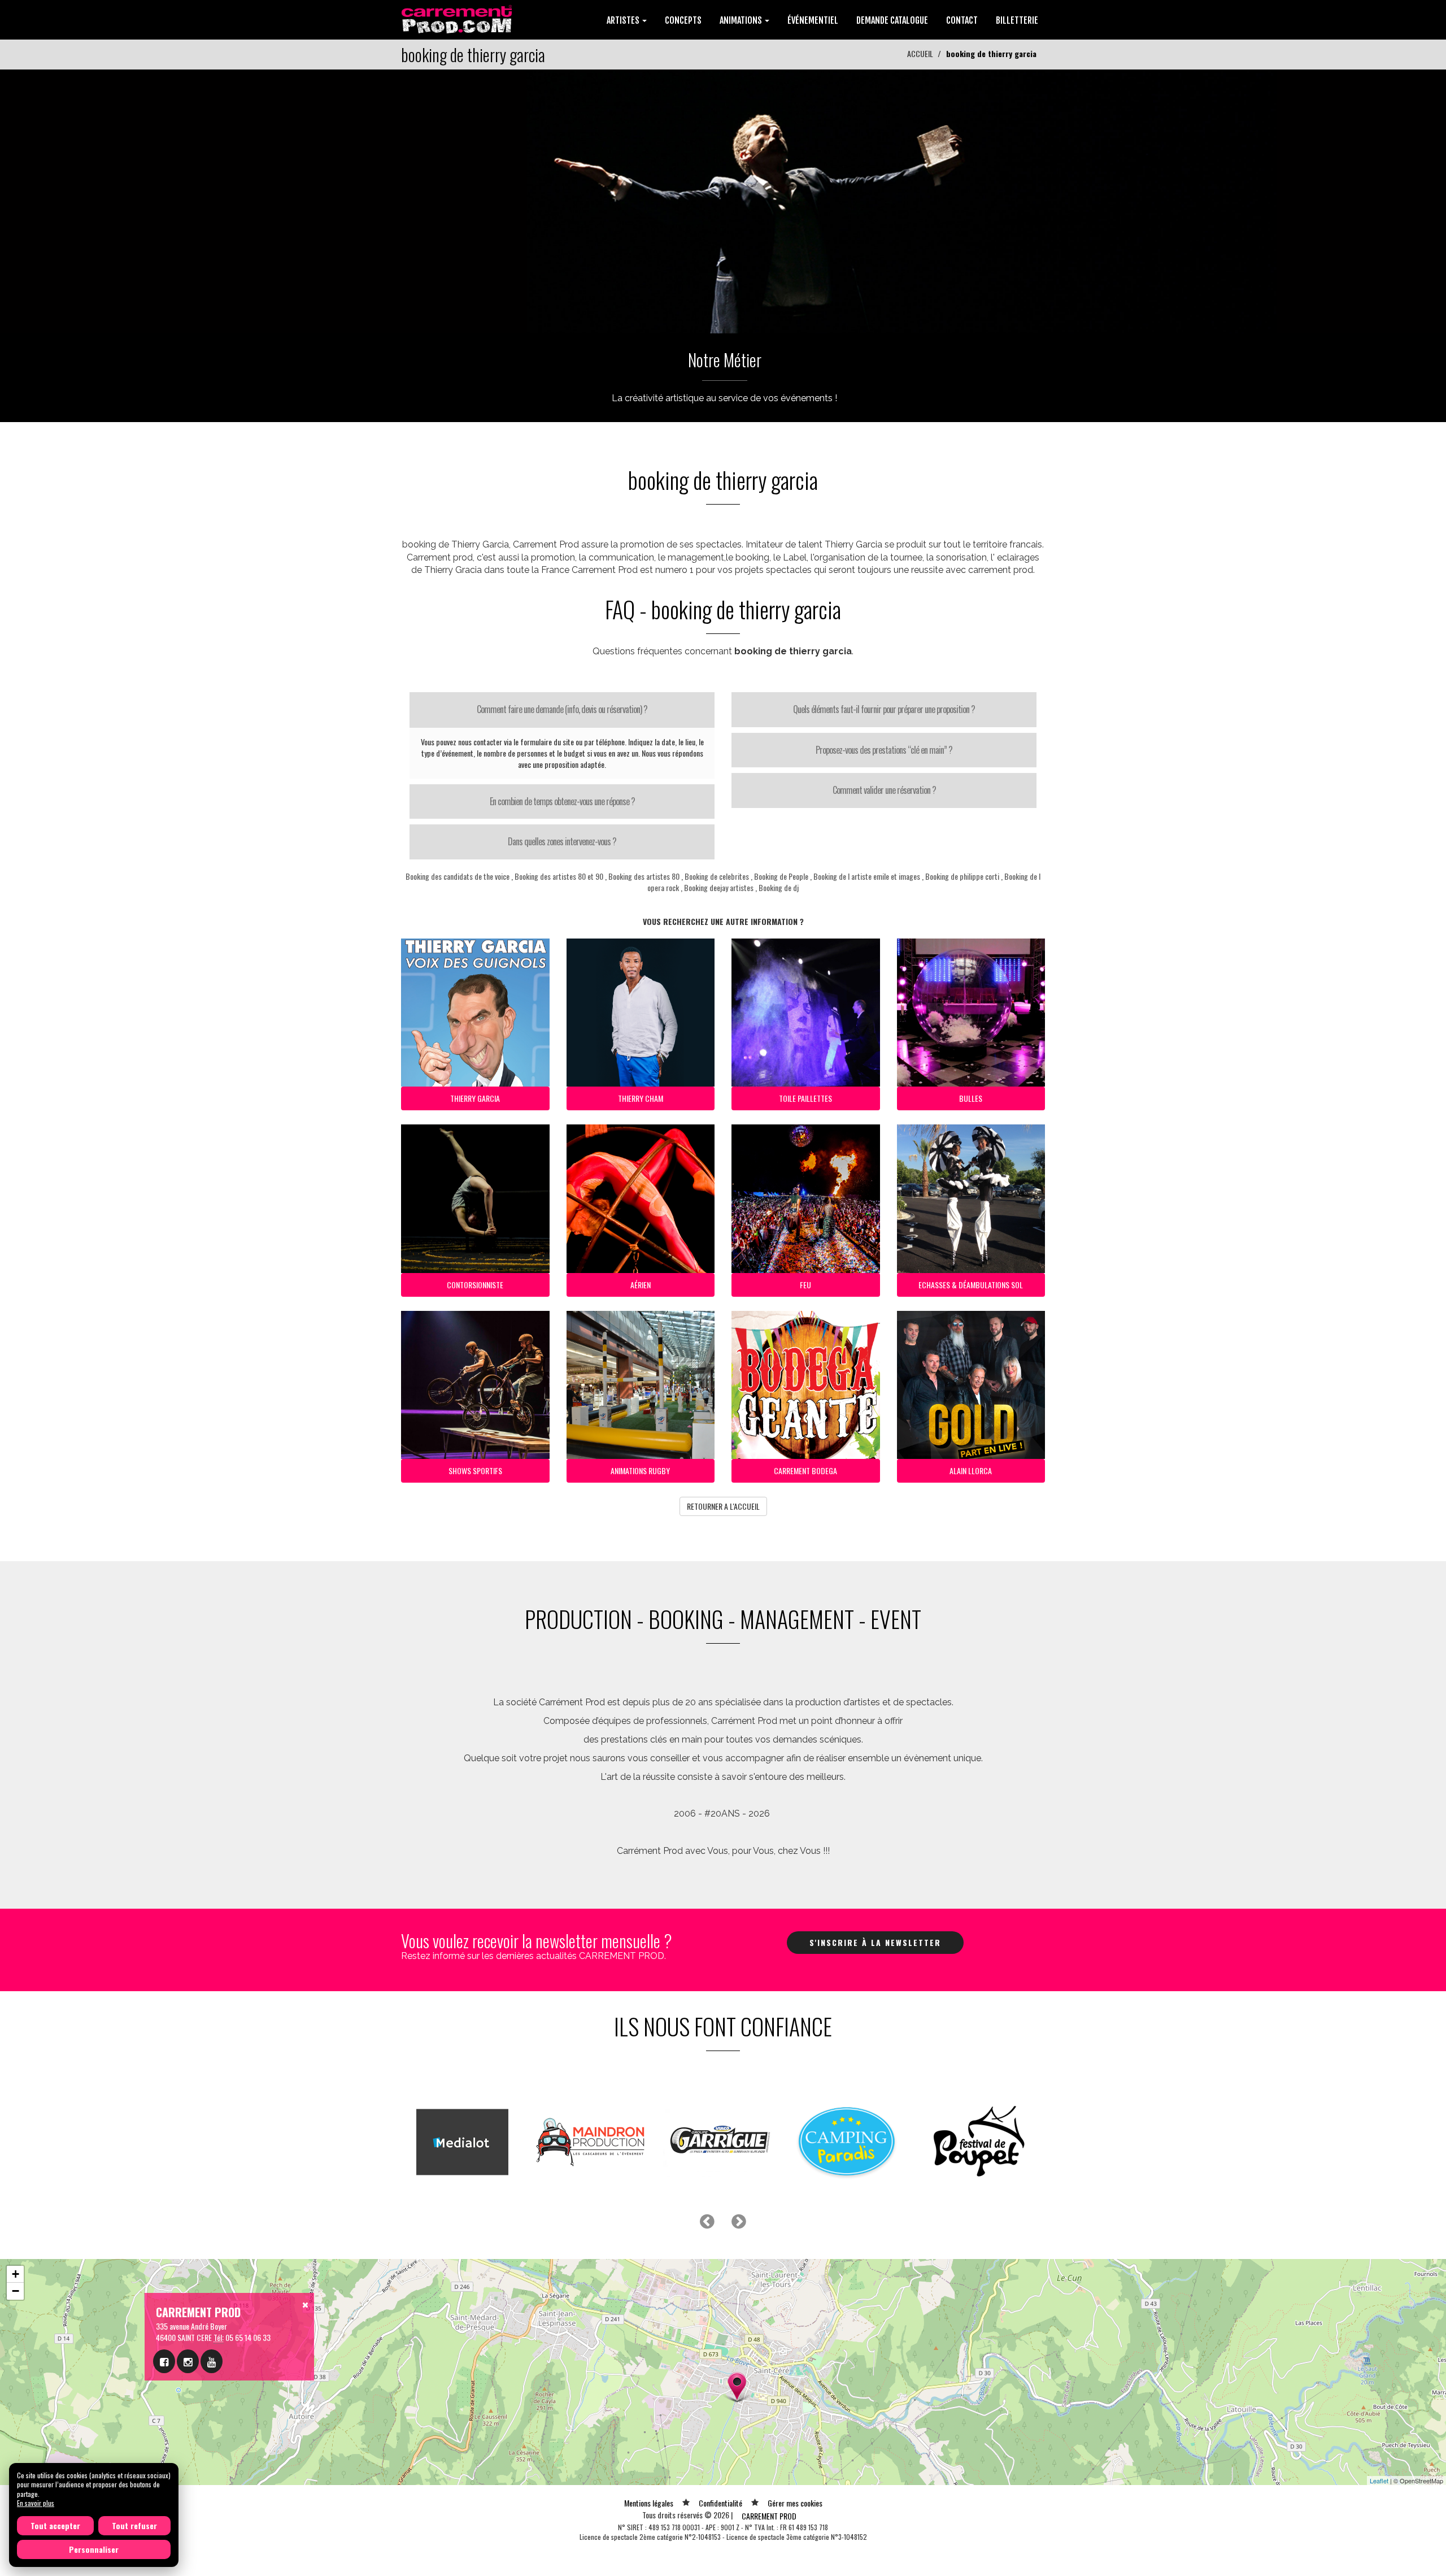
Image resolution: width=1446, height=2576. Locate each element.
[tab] (562, 710)
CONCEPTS (683, 20)
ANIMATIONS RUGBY (640, 1471)
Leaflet (1379, 2481)
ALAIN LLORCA (971, 1471)
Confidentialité (720, 2503)
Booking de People (782, 876)
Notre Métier (725, 360)
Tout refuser (134, 2525)
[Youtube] (212, 2361)
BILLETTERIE (1017, 20)
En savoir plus (36, 2503)
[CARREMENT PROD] (458, 18)
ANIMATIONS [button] (742, 20)
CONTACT (962, 20)
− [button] (16, 2291)
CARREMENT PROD (769, 2516)
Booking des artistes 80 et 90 (559, 876)
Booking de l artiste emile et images (867, 876)
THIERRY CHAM (641, 1098)
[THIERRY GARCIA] (723, 200)
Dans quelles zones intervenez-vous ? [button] (562, 841)
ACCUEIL (920, 53)
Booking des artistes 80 (644, 876)
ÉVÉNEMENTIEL (813, 20)
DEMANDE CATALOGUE (892, 20)
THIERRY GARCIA (475, 1098)
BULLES (971, 1098)
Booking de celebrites (717, 876)
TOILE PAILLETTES (805, 1098)
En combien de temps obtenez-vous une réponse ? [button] (562, 801)
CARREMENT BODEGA (805, 1471)
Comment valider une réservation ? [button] (884, 790)
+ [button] (16, 2274)
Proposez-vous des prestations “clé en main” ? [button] (884, 750)
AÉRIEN (641, 1285)
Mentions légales (649, 2503)
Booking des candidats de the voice (458, 876)
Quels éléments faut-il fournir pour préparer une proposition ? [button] (884, 709)
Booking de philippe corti (962, 876)
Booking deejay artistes (719, 887)
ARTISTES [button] (624, 20)
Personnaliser (94, 2549)
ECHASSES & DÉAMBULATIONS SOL (971, 1285)
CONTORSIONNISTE (475, 1285)
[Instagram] (188, 2361)
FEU (805, 1285)
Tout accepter (55, 2525)
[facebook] (164, 2361)
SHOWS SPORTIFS (475, 1471)
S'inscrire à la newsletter (875, 1942)
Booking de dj (779, 887)
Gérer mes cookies (795, 2503)
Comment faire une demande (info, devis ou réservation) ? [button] (562, 709)
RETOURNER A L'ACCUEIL (723, 1506)
